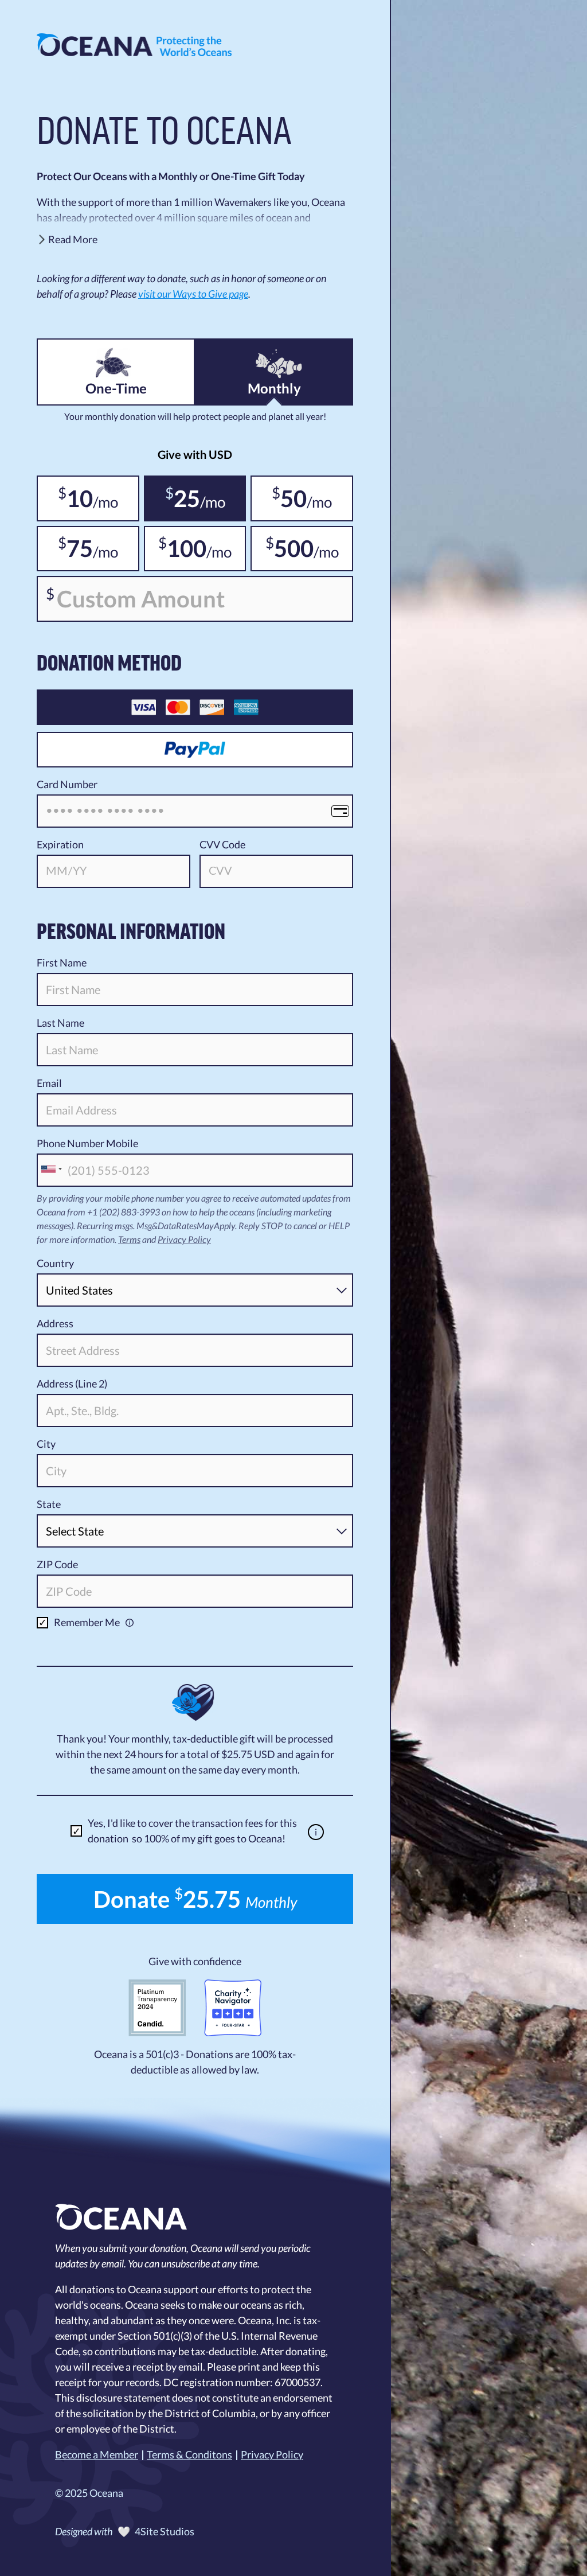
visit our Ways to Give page (193, 294)
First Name (62, 962)
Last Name (60, 1023)
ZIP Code (57, 1564)
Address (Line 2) (72, 1384)
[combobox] (51, 1169)
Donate (195, 1899)
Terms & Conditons (189, 2454)
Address (55, 1323)
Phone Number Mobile (87, 1143)
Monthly (274, 388)
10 (75, 498)
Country (55, 1263)
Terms (129, 1239)
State (49, 1504)
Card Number (67, 784)
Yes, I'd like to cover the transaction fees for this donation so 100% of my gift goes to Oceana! (192, 1831)
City (46, 1444)
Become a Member (97, 2454)
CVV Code (222, 844)
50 (289, 498)
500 (289, 548)
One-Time (116, 388)
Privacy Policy (184, 1239)
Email (49, 1083)
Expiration (60, 844)
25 (183, 498)
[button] (195, 241)
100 (182, 548)
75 (75, 548)
